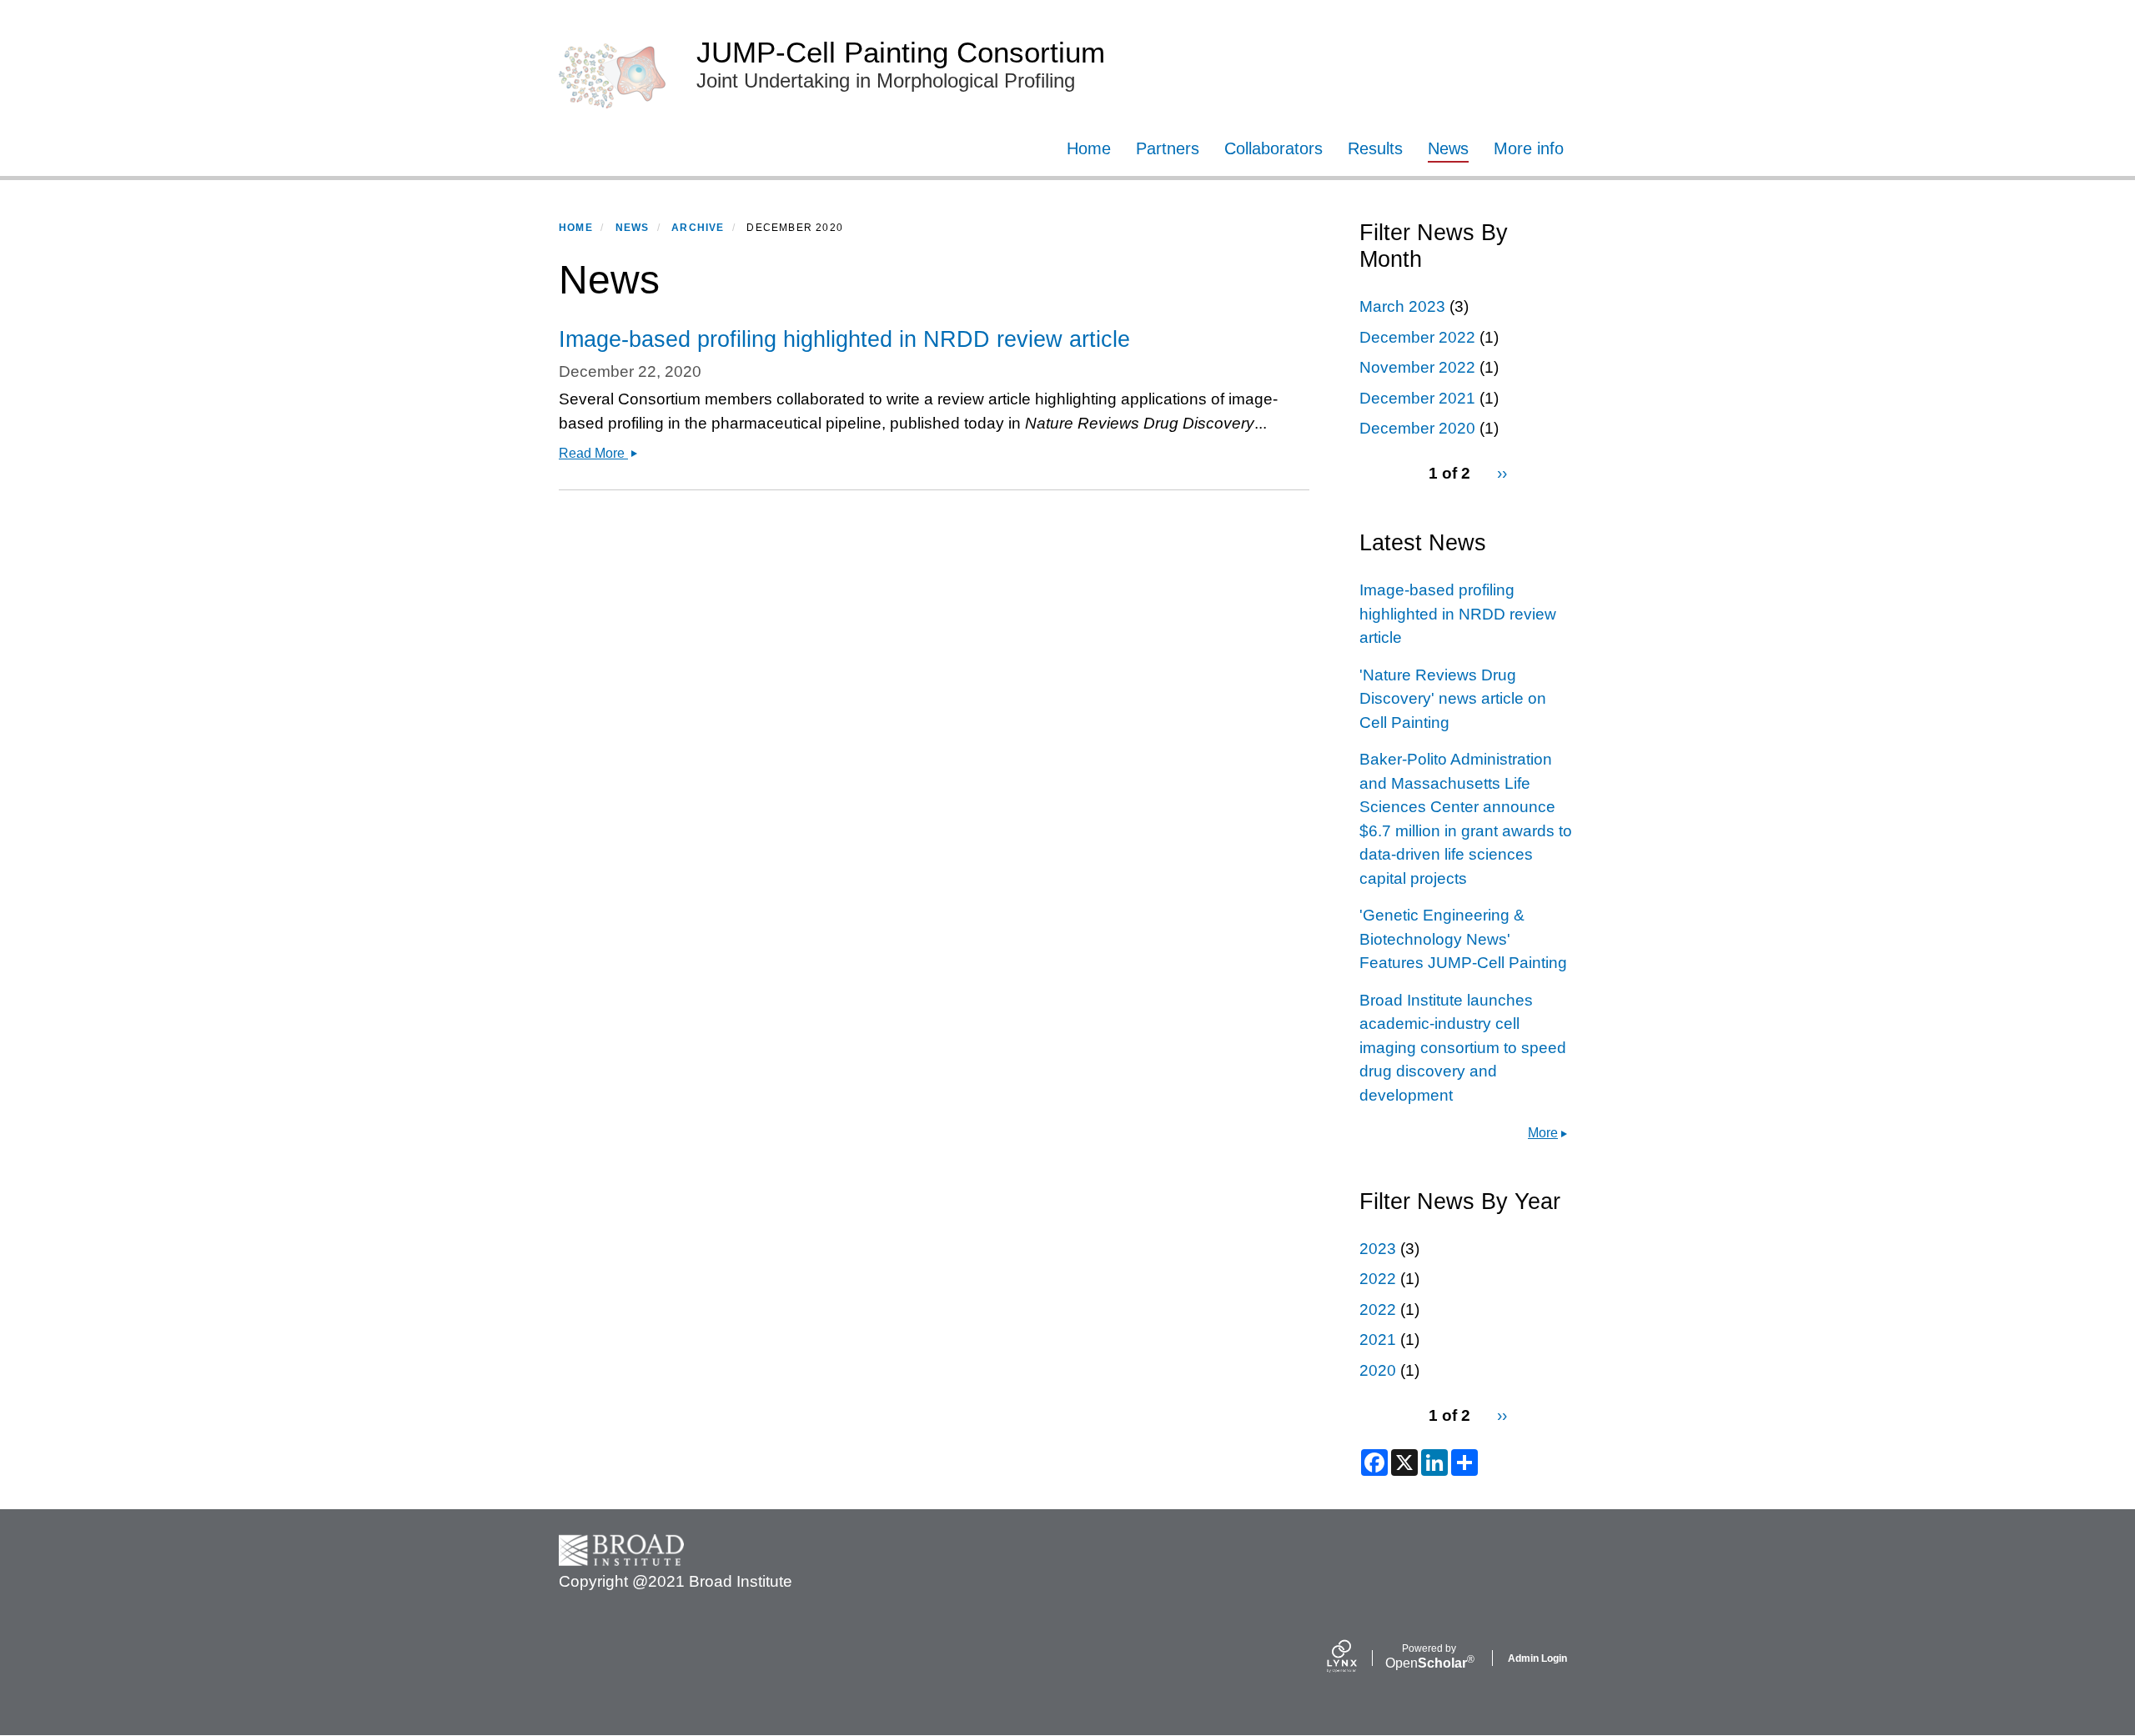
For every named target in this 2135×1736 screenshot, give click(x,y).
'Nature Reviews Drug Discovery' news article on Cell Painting (1453, 699)
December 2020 (1417, 428)
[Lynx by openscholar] (1356, 1658)
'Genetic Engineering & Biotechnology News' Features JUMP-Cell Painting (1463, 939)
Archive (698, 228)
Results (1375, 148)
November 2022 (1417, 367)
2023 (1378, 1249)
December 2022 (1417, 337)
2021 (1378, 1340)
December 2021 (1417, 398)
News (1448, 148)
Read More (603, 453)
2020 (1378, 1370)
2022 (1378, 1279)
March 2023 (1402, 306)
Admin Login (1537, 1658)
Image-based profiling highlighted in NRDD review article (1458, 614)
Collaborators (1273, 148)
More (1543, 1133)
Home (1089, 148)
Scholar (1429, 1657)
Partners (1168, 148)
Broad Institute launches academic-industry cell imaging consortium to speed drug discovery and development (1463, 1048)
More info (1529, 148)
